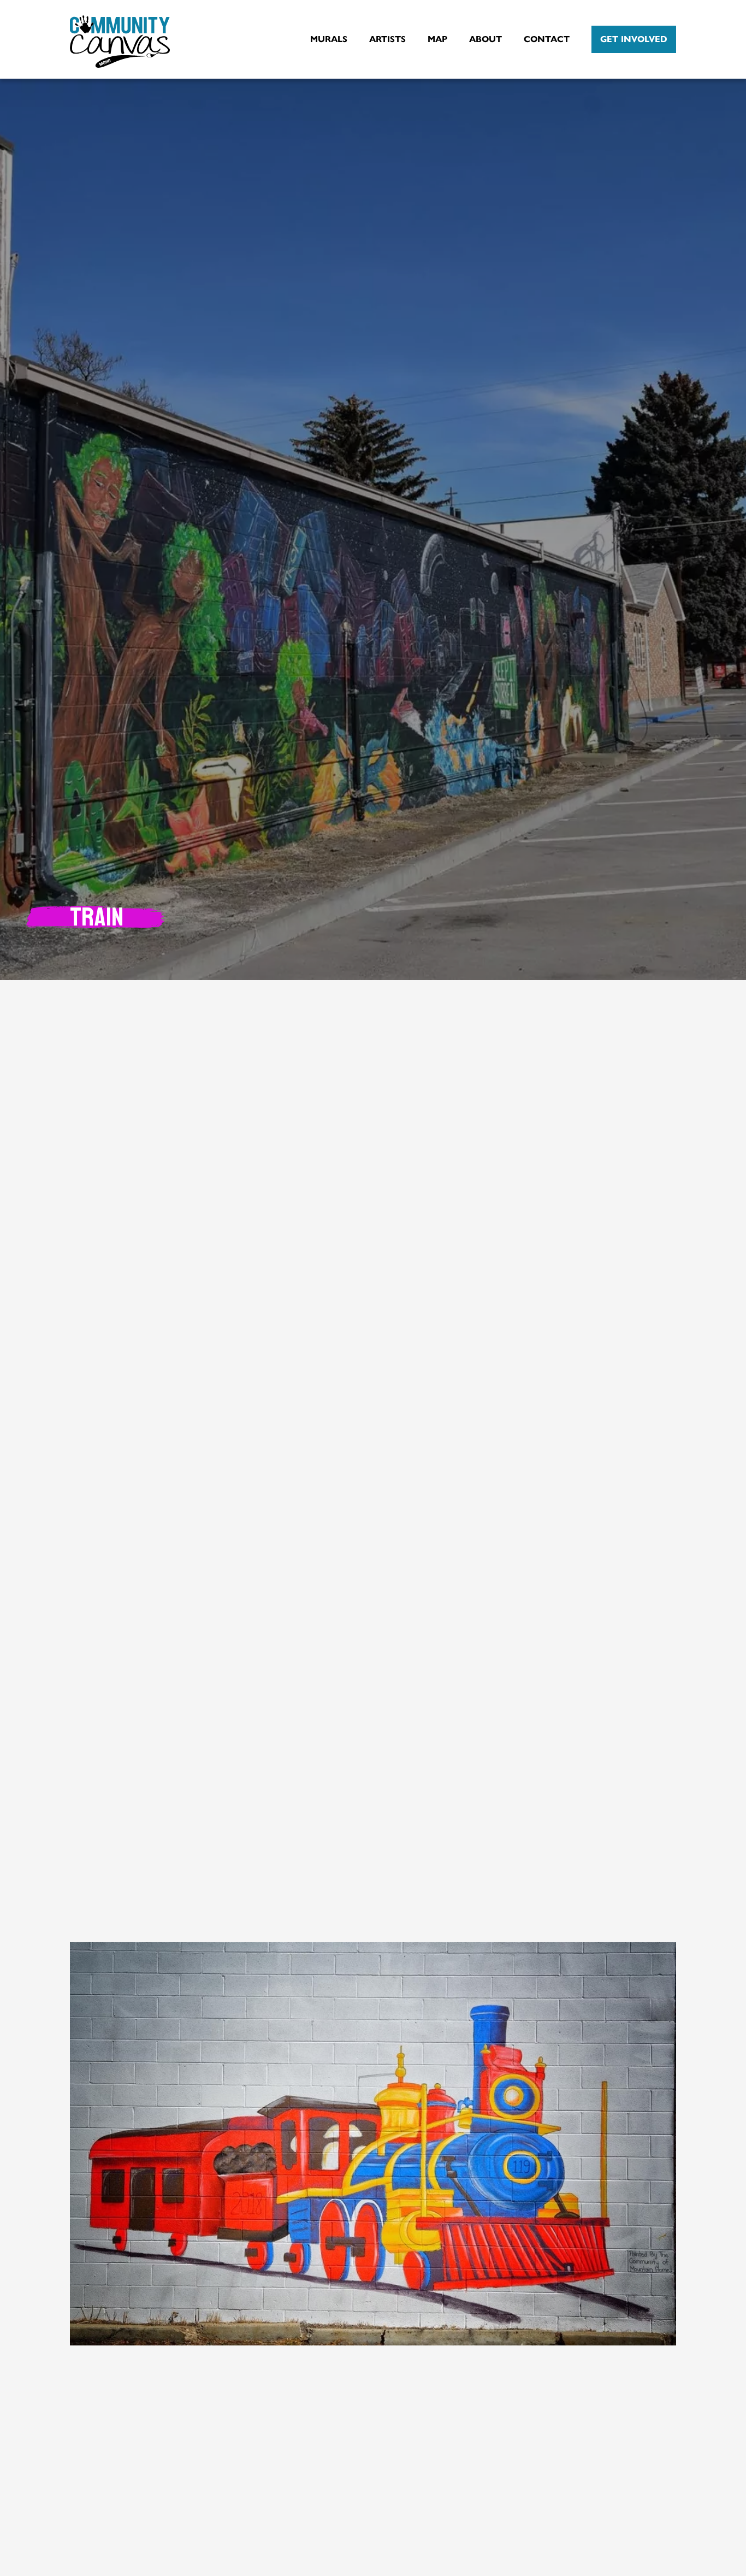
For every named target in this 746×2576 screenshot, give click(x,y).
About (486, 39)
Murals (329, 39)
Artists (387, 39)
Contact (547, 39)
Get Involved (634, 39)
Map (437, 39)
